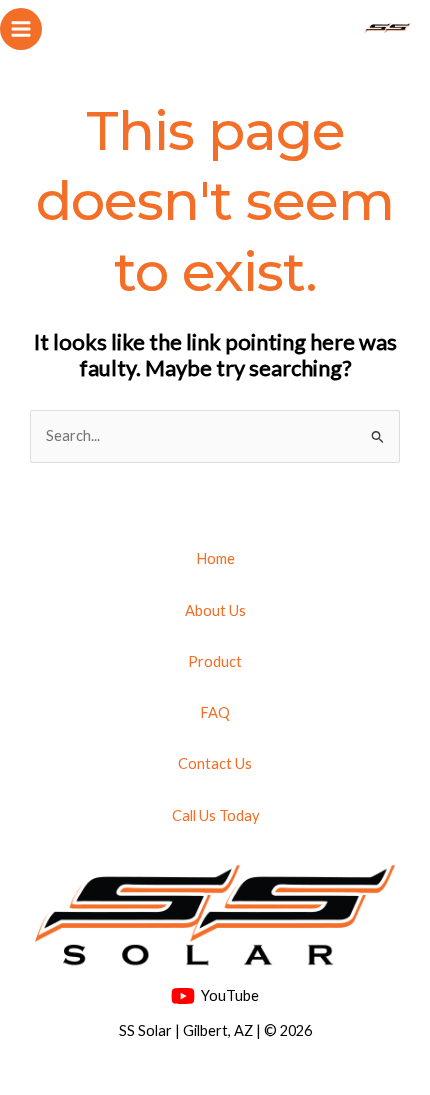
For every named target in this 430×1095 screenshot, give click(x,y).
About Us (215, 610)
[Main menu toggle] (21, 29)
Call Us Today (215, 815)
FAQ (215, 712)
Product (215, 661)
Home (215, 558)
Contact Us (215, 763)
